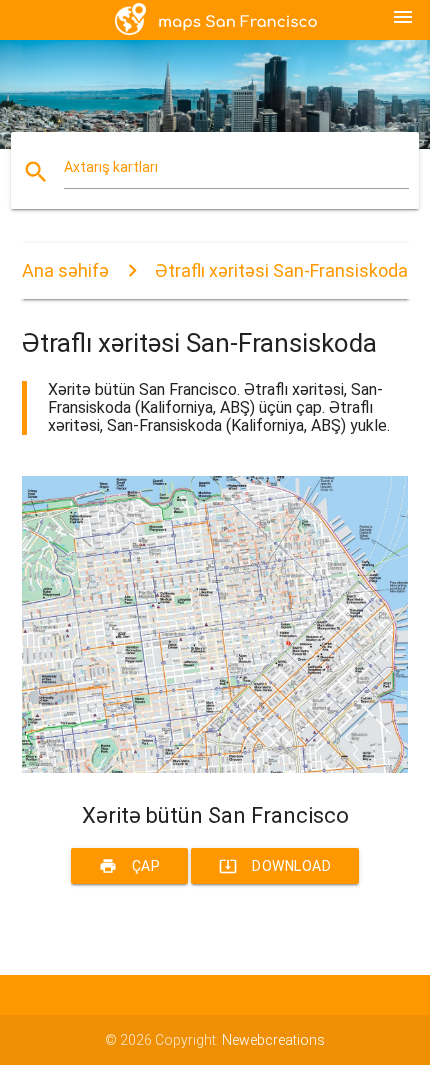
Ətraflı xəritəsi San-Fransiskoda (281, 270)
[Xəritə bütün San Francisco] (215, 768)
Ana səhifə (65, 270)
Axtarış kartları (111, 167)
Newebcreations (273, 1040)
